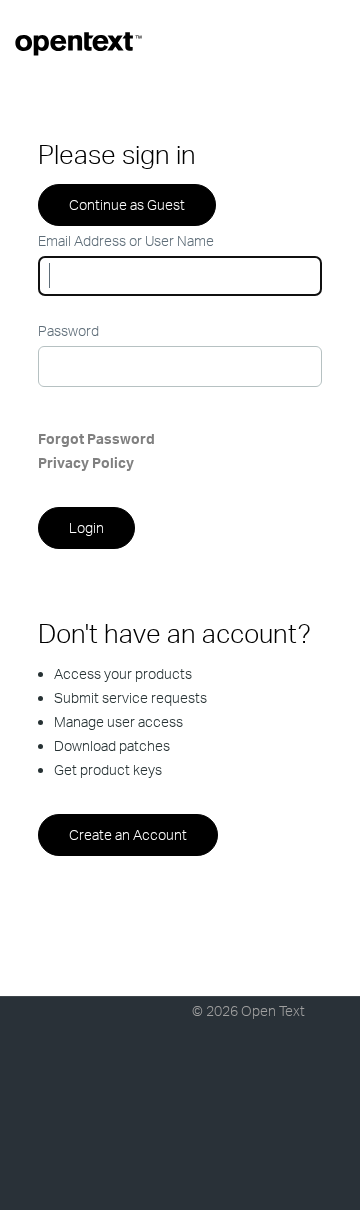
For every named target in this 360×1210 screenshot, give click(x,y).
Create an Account (128, 834)
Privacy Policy (86, 462)
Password (68, 330)
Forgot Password (96, 438)
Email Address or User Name (126, 240)
